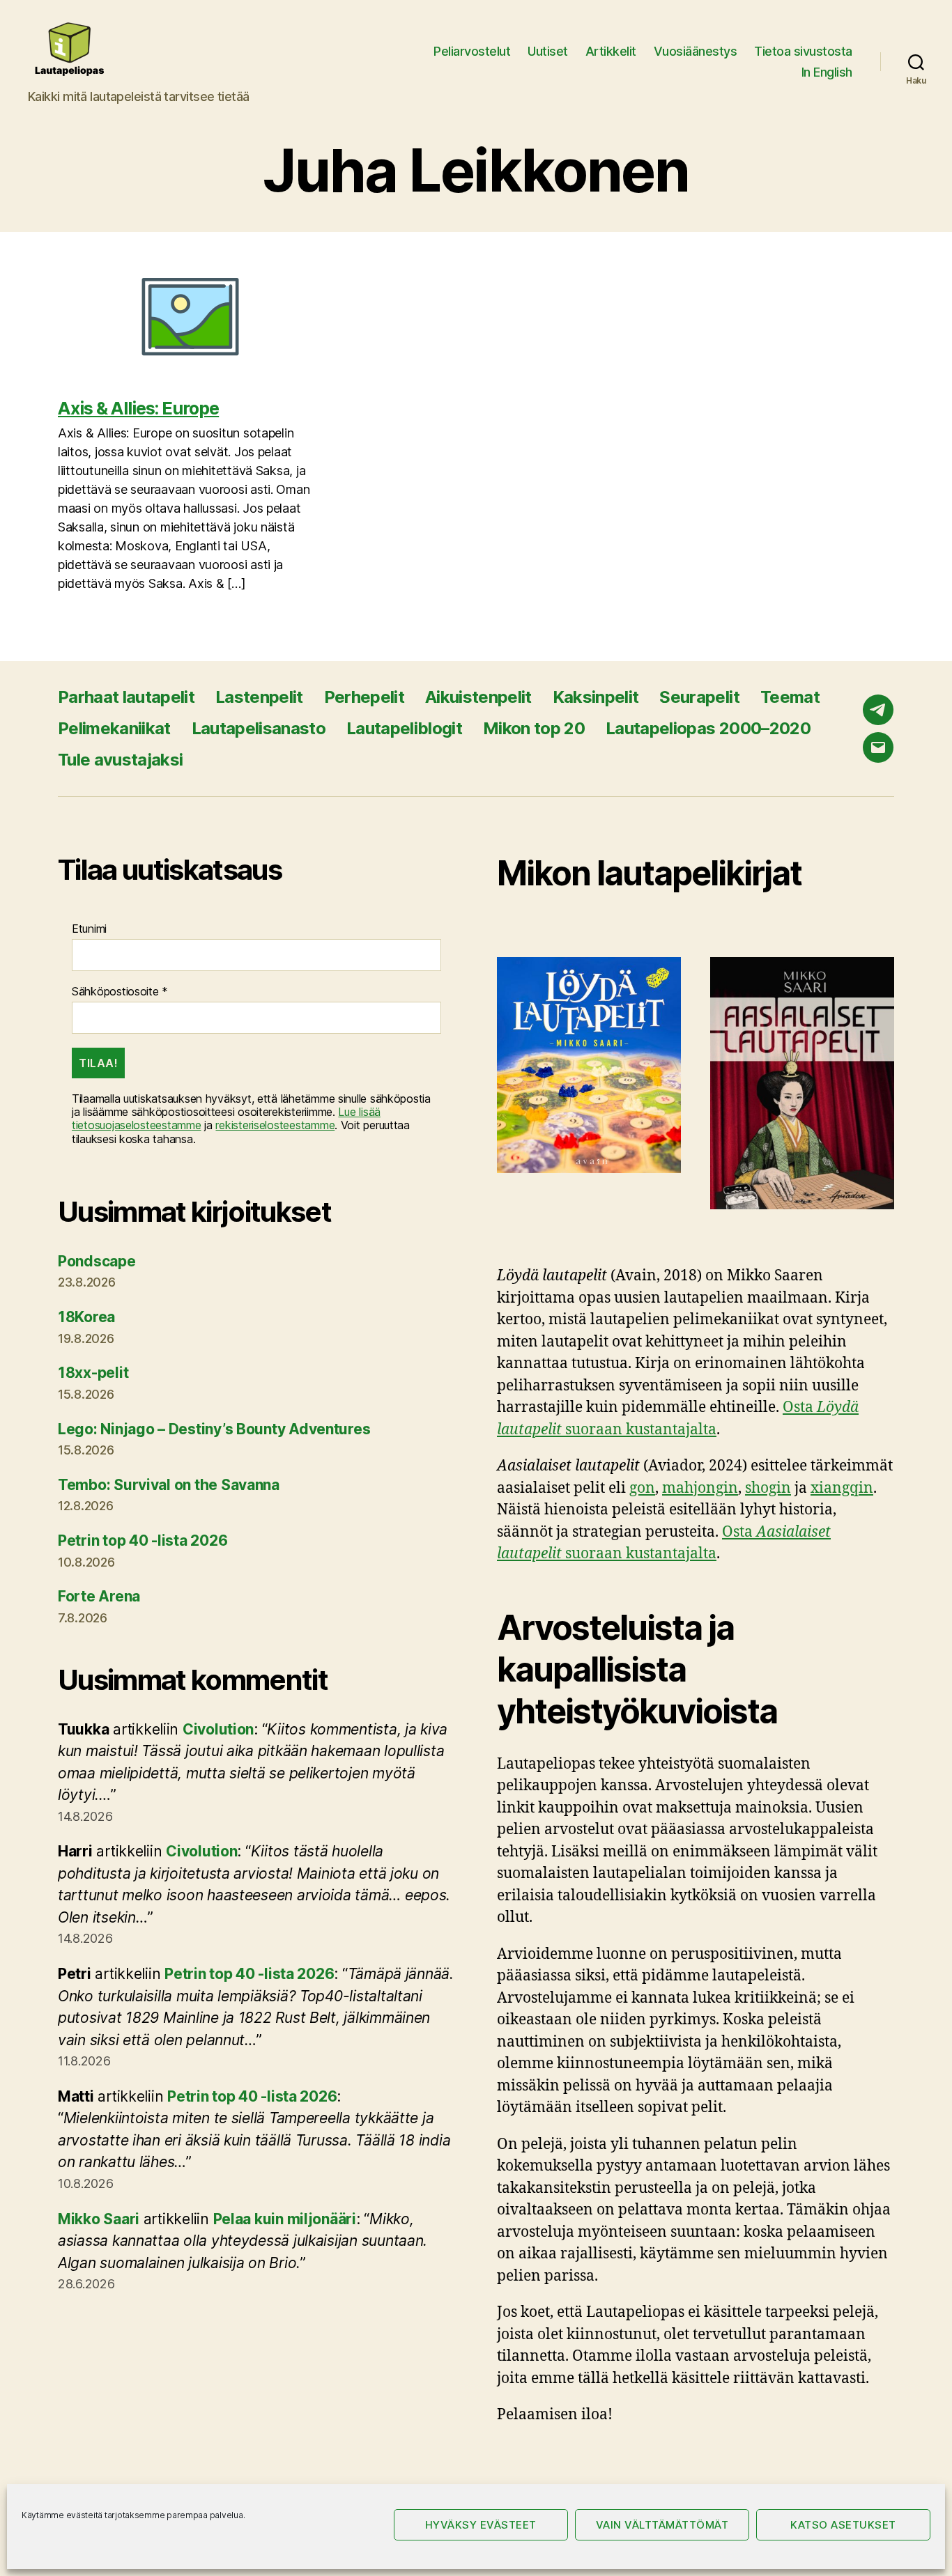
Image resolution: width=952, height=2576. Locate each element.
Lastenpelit (259, 697)
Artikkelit (611, 51)
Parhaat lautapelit (126, 697)
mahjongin (700, 1488)
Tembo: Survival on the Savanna (169, 1485)
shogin (768, 1488)
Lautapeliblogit (404, 728)
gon (642, 1488)
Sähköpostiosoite (120, 992)
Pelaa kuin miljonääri (285, 2219)
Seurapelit (699, 697)
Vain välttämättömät (662, 2525)
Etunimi (89, 929)
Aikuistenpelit (478, 697)
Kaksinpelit (596, 697)
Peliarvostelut (472, 51)
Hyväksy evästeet (481, 2525)
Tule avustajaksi (120, 760)
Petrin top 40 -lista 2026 (143, 1541)
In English (827, 72)
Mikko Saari (99, 2219)
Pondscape (97, 1261)
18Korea (86, 1317)
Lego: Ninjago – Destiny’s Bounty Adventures (214, 1429)
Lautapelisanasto (259, 728)
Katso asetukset (843, 2525)
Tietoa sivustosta (803, 51)
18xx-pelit (93, 1373)
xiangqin (842, 1488)
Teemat (790, 697)
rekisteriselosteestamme (275, 1125)
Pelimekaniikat (114, 728)
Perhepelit (364, 697)
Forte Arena (99, 1596)
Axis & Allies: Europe (138, 408)
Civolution (218, 1729)
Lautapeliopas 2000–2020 (708, 728)
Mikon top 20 (534, 728)
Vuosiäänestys (696, 51)
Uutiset (548, 51)
